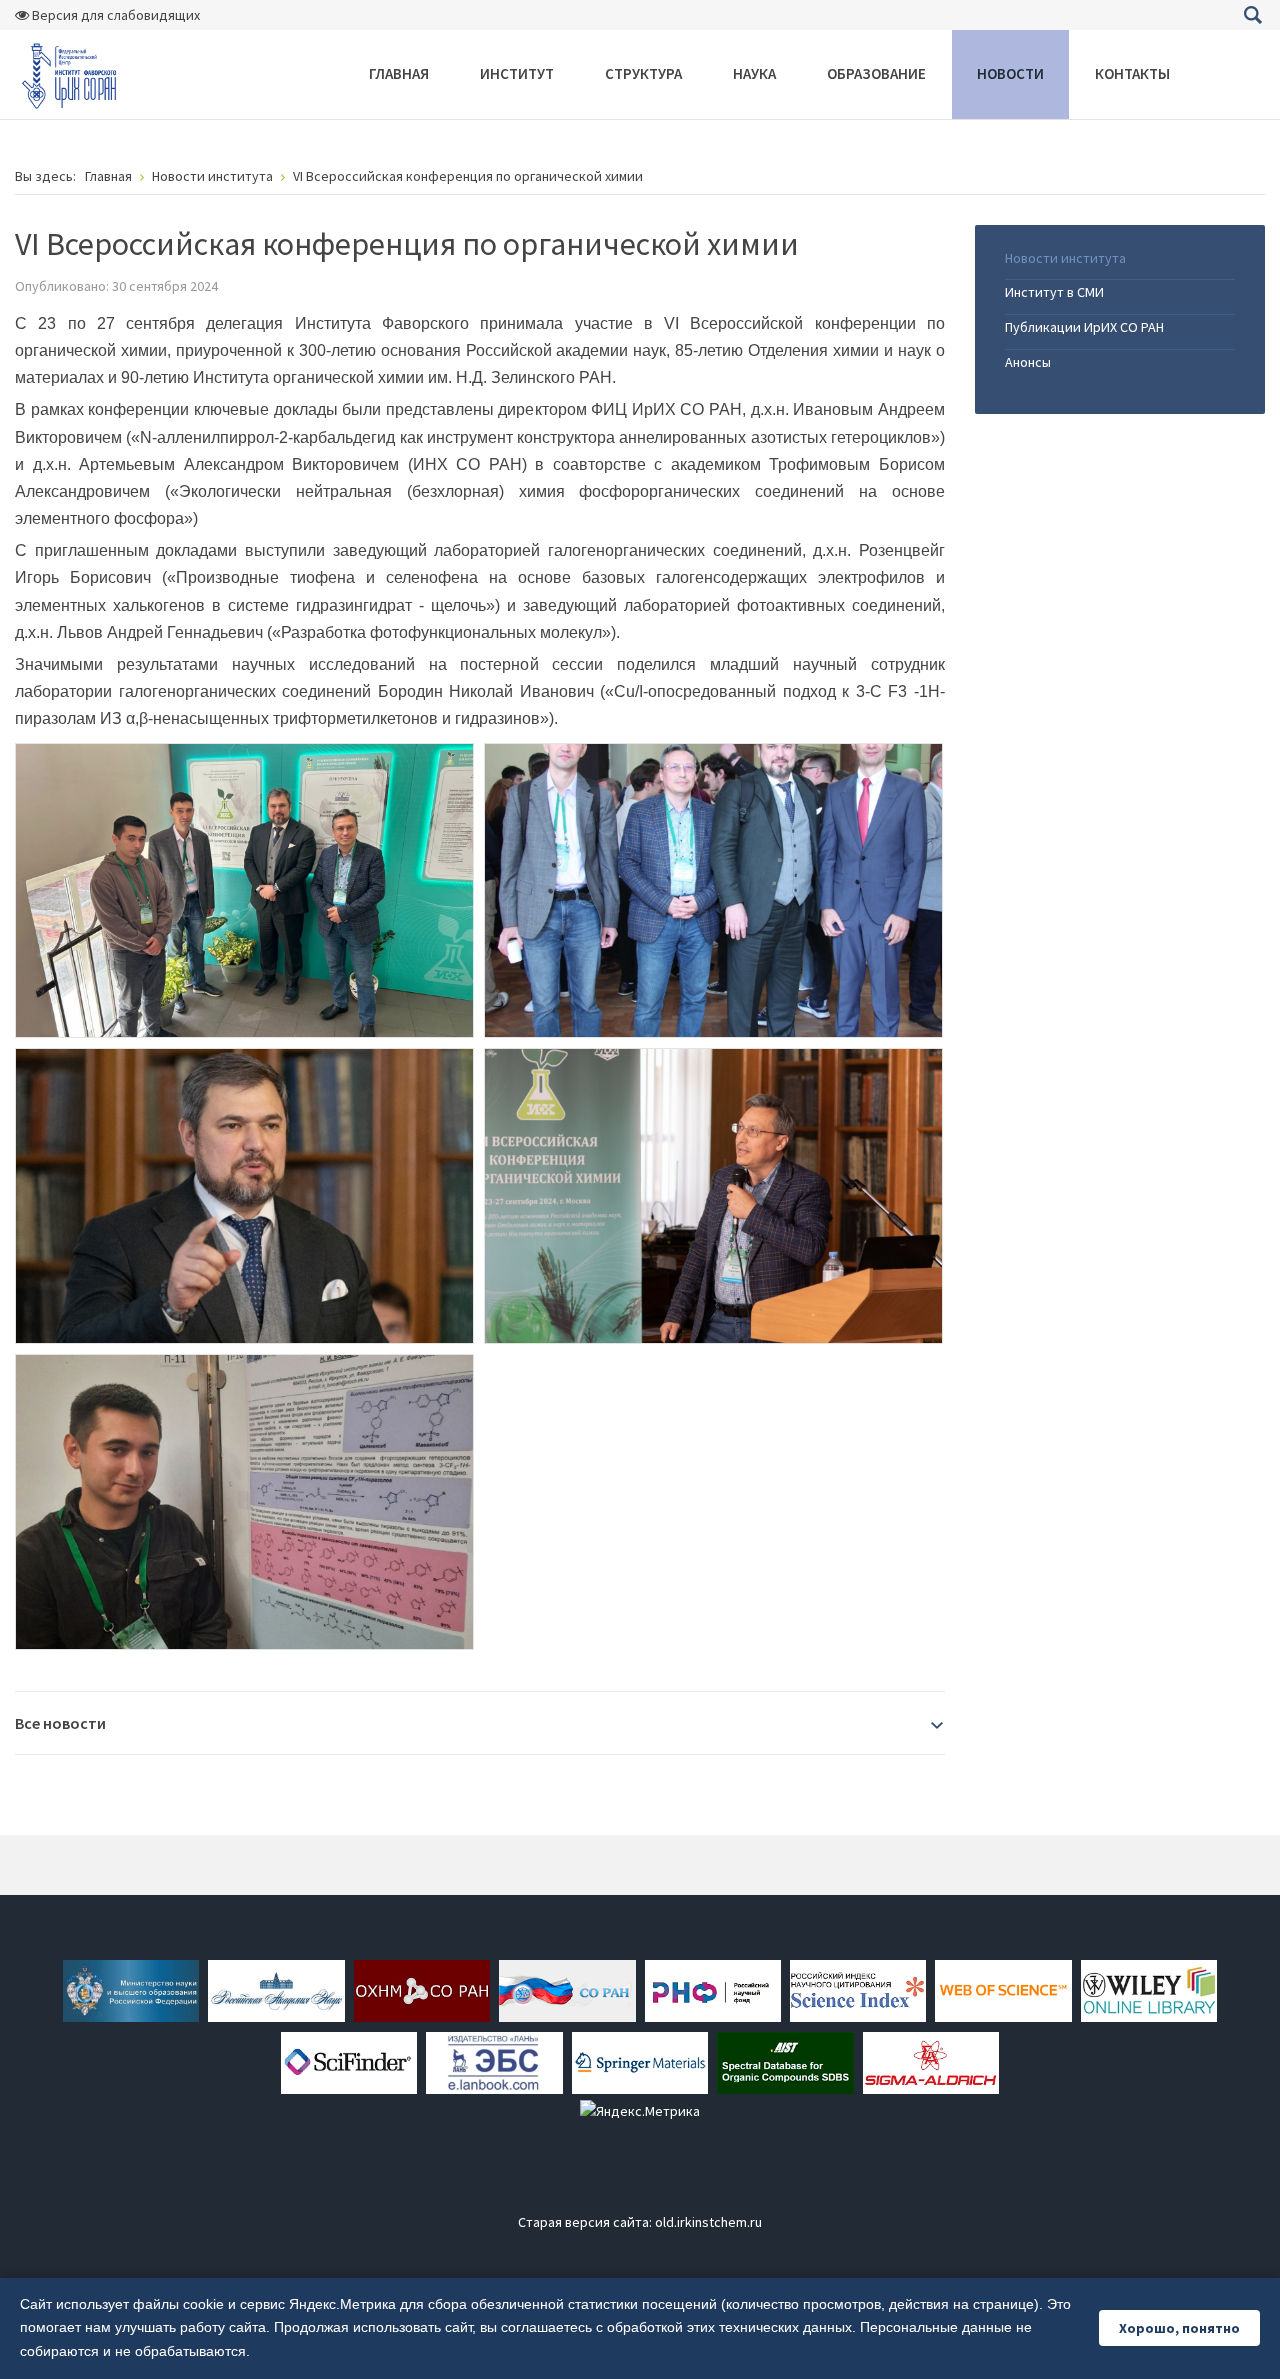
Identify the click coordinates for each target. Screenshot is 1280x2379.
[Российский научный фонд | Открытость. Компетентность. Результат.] (713, 1989)
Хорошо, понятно (1179, 2328)
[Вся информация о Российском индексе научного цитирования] (858, 1989)
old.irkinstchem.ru (708, 2222)
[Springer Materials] (640, 2061)
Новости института (1065, 258)
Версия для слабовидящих (114, 15)
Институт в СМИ (1054, 292)
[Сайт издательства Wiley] (1149, 1989)
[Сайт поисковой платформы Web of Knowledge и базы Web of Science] (1003, 1989)
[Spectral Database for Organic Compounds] (785, 2061)
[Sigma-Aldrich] (931, 2061)
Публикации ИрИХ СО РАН (1084, 327)
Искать (1252, 15)
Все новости (60, 1723)
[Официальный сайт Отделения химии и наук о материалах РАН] (422, 1989)
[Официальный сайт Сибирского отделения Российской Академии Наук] (567, 1989)
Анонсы (1028, 362)
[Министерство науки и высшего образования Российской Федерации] (131, 1989)
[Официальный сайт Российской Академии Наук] (276, 1989)
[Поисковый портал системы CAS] (349, 2061)
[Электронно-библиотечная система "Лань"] (494, 2061)
